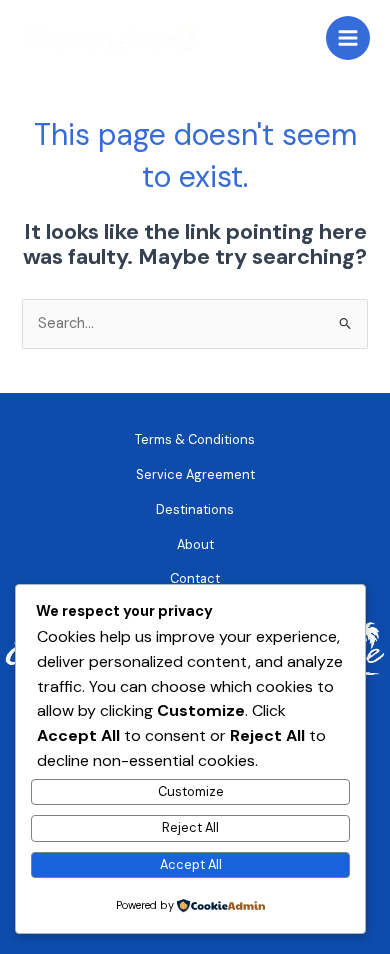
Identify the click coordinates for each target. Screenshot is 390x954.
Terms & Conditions (195, 439)
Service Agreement (195, 474)
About (195, 544)
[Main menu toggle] (348, 38)
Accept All (191, 864)
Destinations (195, 509)
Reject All (190, 827)
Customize (191, 791)
